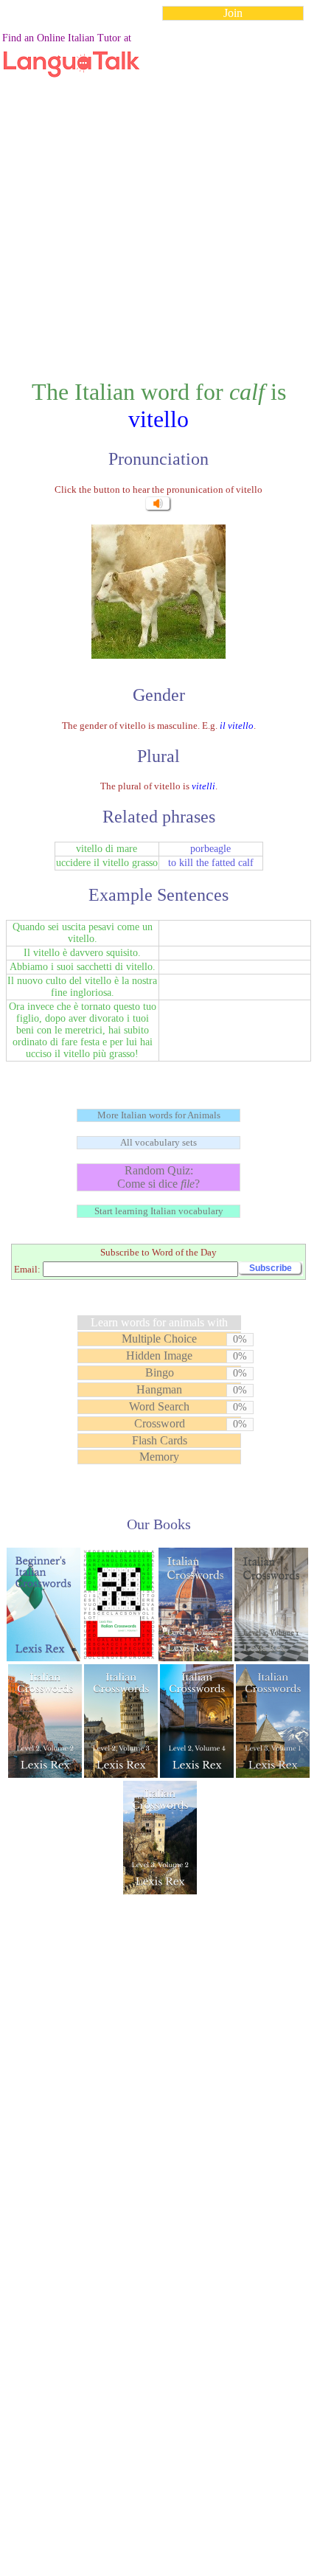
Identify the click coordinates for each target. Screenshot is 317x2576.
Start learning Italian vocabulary (159, 1211)
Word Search (159, 1406)
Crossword (160, 1423)
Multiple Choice (159, 1339)
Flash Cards (160, 1440)
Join (233, 13)
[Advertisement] (158, 191)
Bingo (160, 1372)
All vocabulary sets (158, 1142)
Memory (159, 1457)
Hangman (159, 1389)
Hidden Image (159, 1355)
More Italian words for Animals (159, 1115)
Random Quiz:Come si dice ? (158, 1177)
